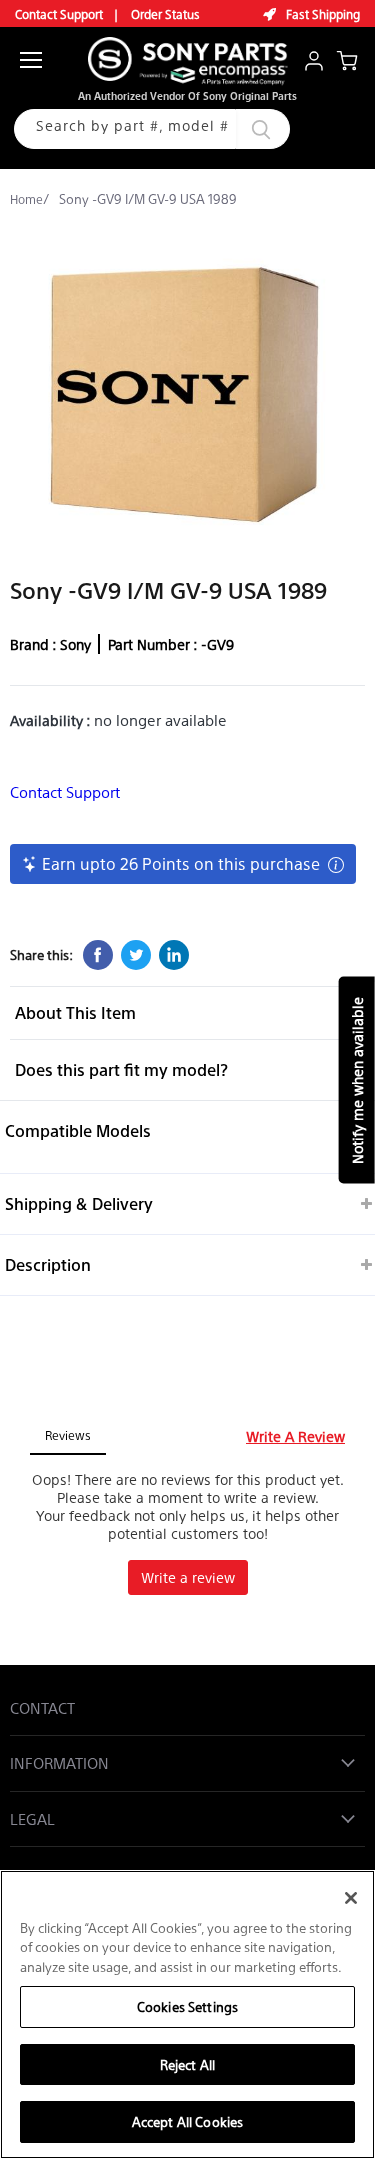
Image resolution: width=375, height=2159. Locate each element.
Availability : (52, 720)
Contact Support (59, 14)
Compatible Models (78, 1130)
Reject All (187, 2064)
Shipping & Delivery (79, 1203)
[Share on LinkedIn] (174, 955)
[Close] (351, 1898)
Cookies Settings (187, 2006)
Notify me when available (357, 1079)
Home (26, 199)
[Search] (243, 129)
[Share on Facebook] (98, 955)
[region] (187, 2014)
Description (48, 1264)
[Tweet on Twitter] (136, 955)
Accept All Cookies (187, 2121)
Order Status (165, 14)
